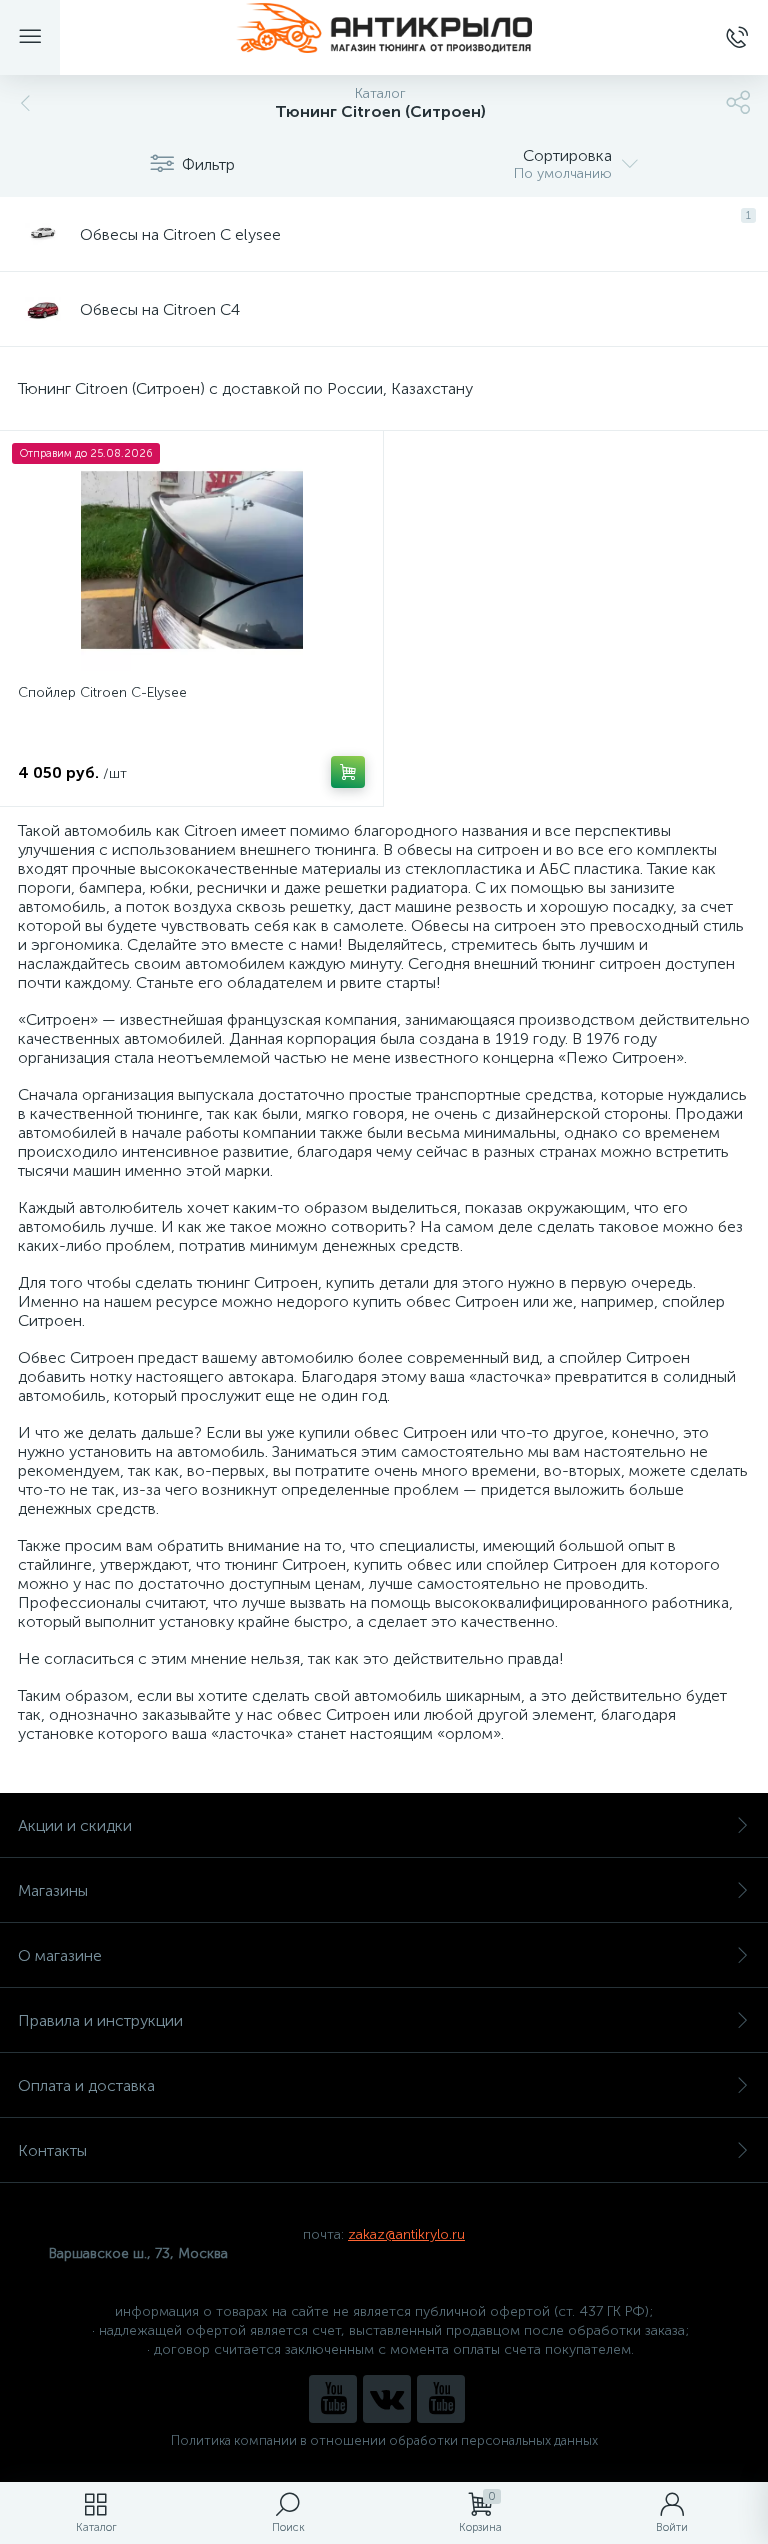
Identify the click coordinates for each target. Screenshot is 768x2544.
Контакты (52, 2150)
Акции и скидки (75, 1825)
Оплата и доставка (86, 2085)
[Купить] (348, 772)
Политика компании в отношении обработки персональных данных (384, 2440)
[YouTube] (333, 2399)
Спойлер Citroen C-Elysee (102, 692)
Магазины (53, 1890)
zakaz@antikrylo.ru (406, 2234)
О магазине (60, 1955)
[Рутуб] (441, 2399)
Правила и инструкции (100, 2020)
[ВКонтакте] (387, 2399)
